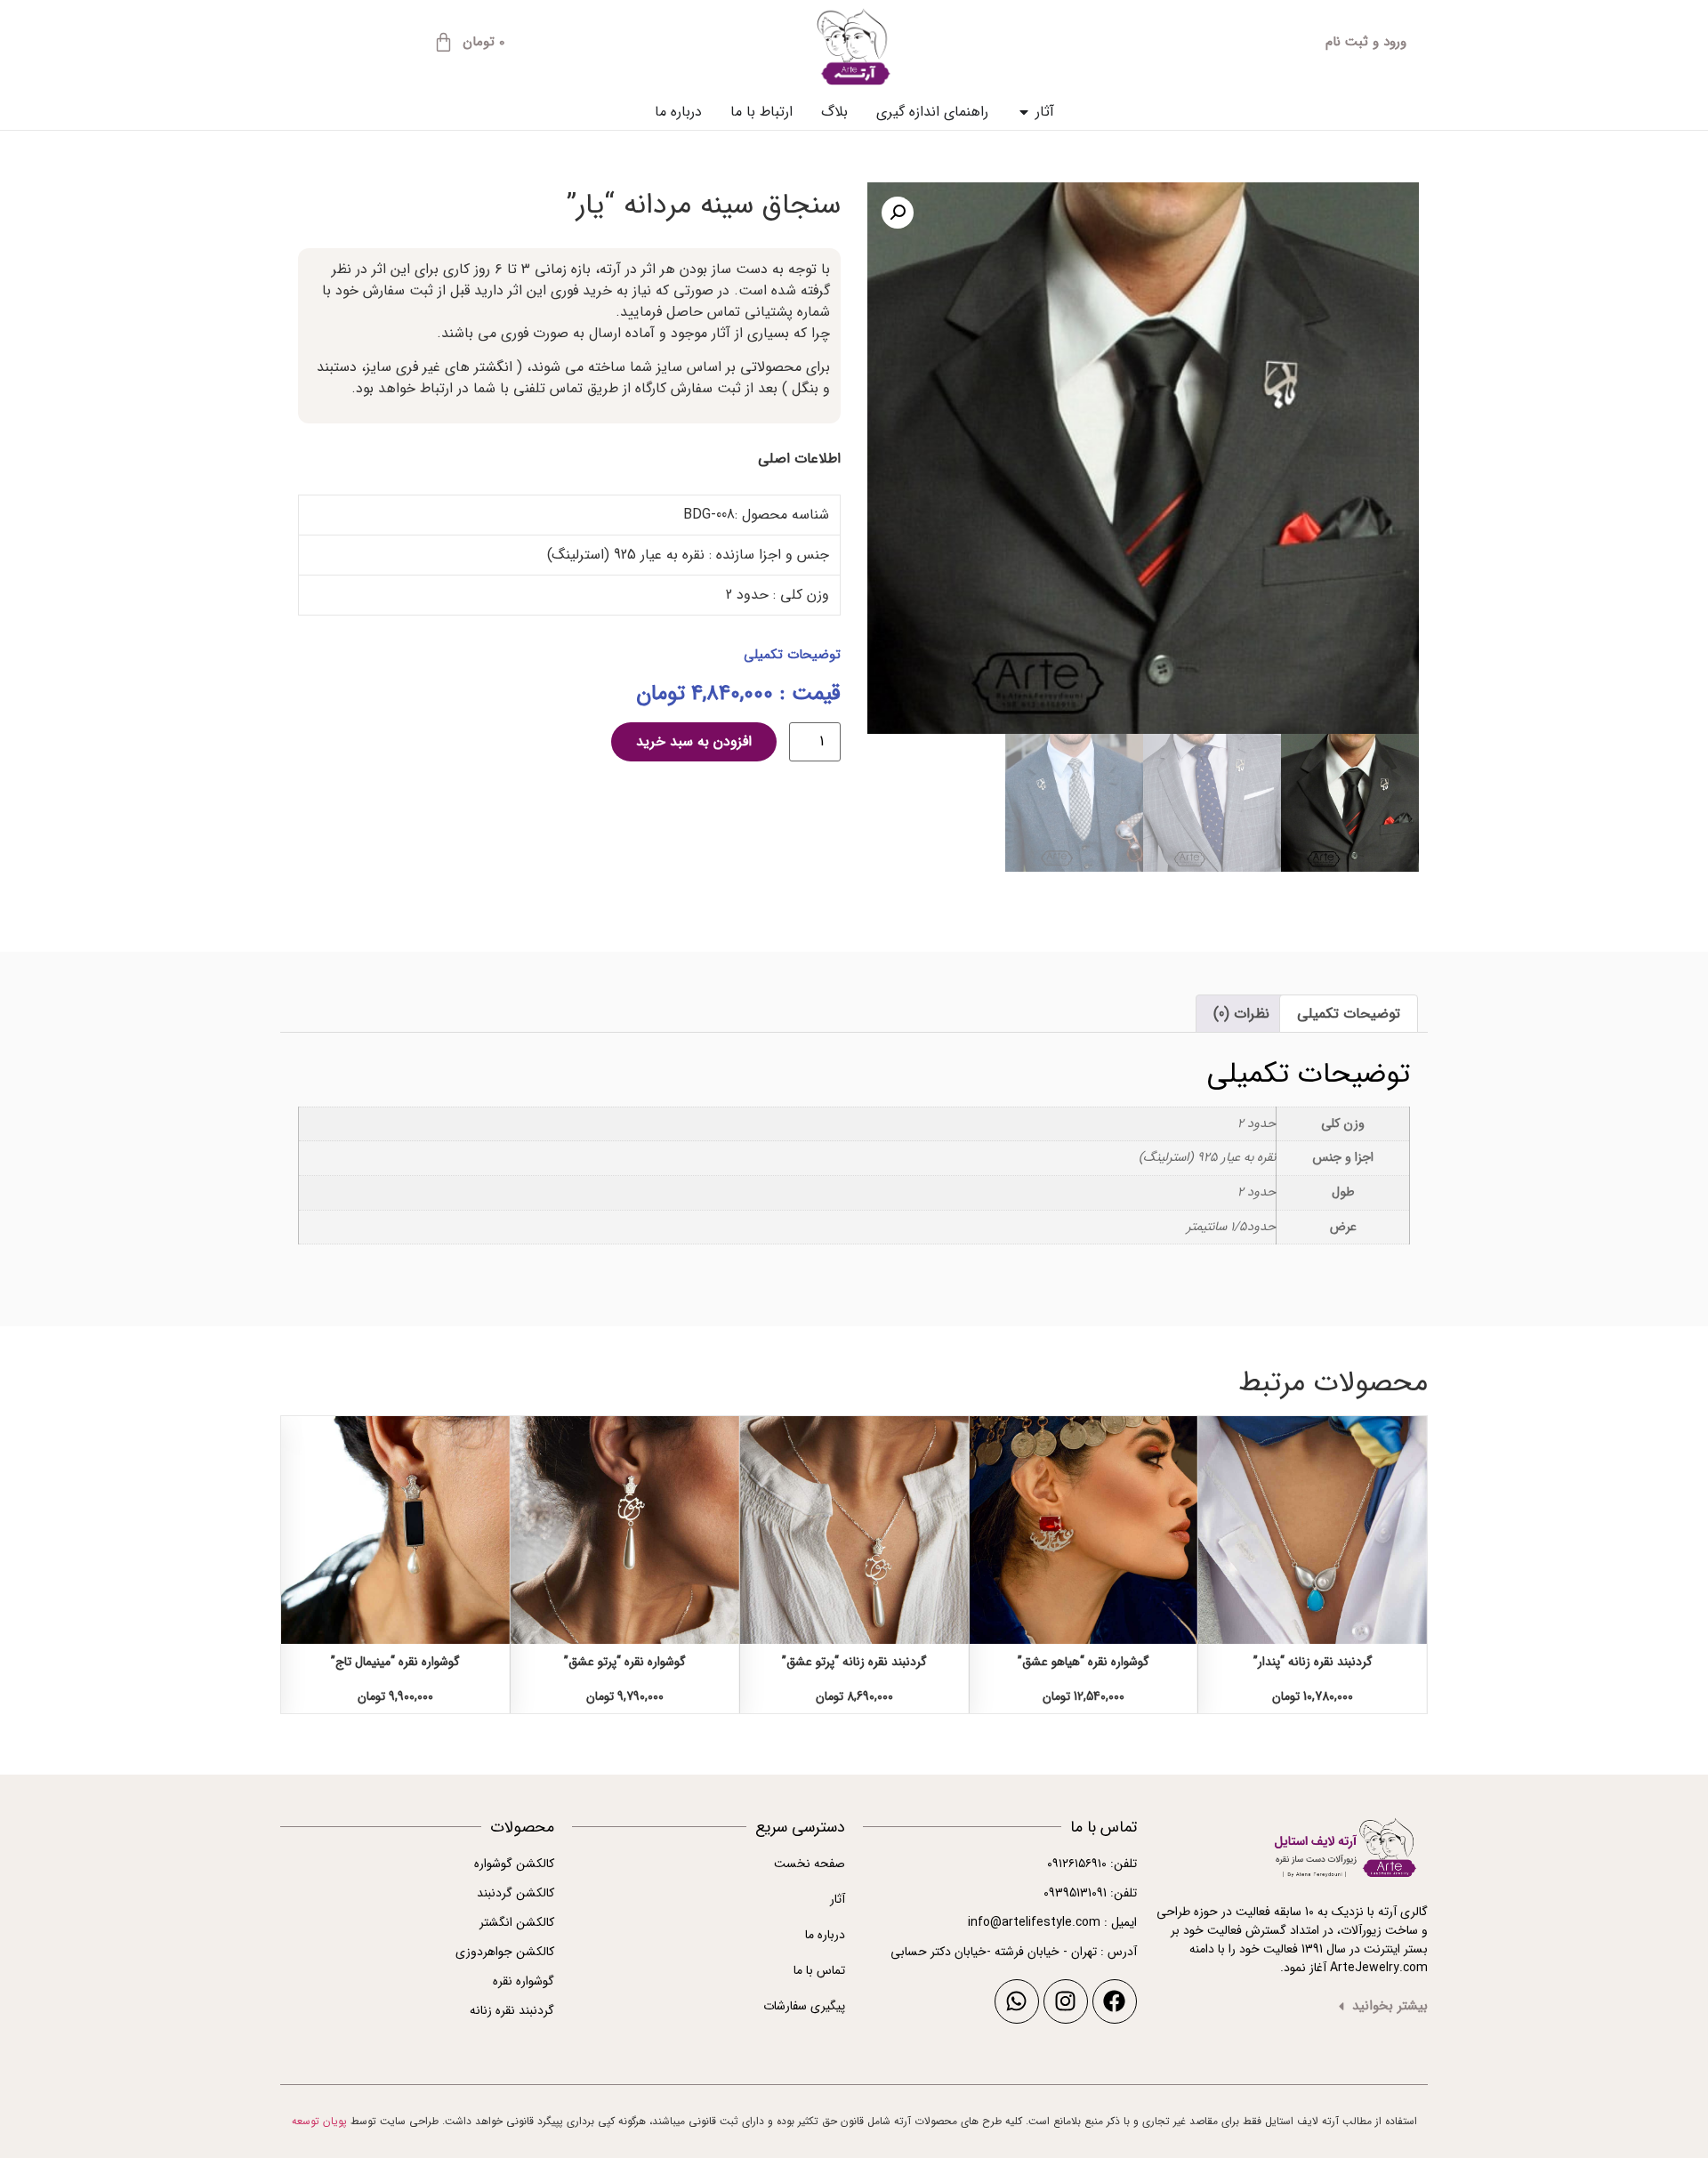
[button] (898, 213)
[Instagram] (1066, 2001)
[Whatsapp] (1017, 2001)
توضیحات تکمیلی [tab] (1349, 1014)
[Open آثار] (1024, 112)
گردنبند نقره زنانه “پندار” (1313, 1662)
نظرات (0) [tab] (1241, 1014)
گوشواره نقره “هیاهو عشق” (1084, 1662)
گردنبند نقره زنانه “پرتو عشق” (854, 1662)
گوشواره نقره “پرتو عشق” (625, 1662)
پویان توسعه (319, 2121)
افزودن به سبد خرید (694, 741)
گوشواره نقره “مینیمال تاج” (395, 1662)
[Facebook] (1115, 2001)
